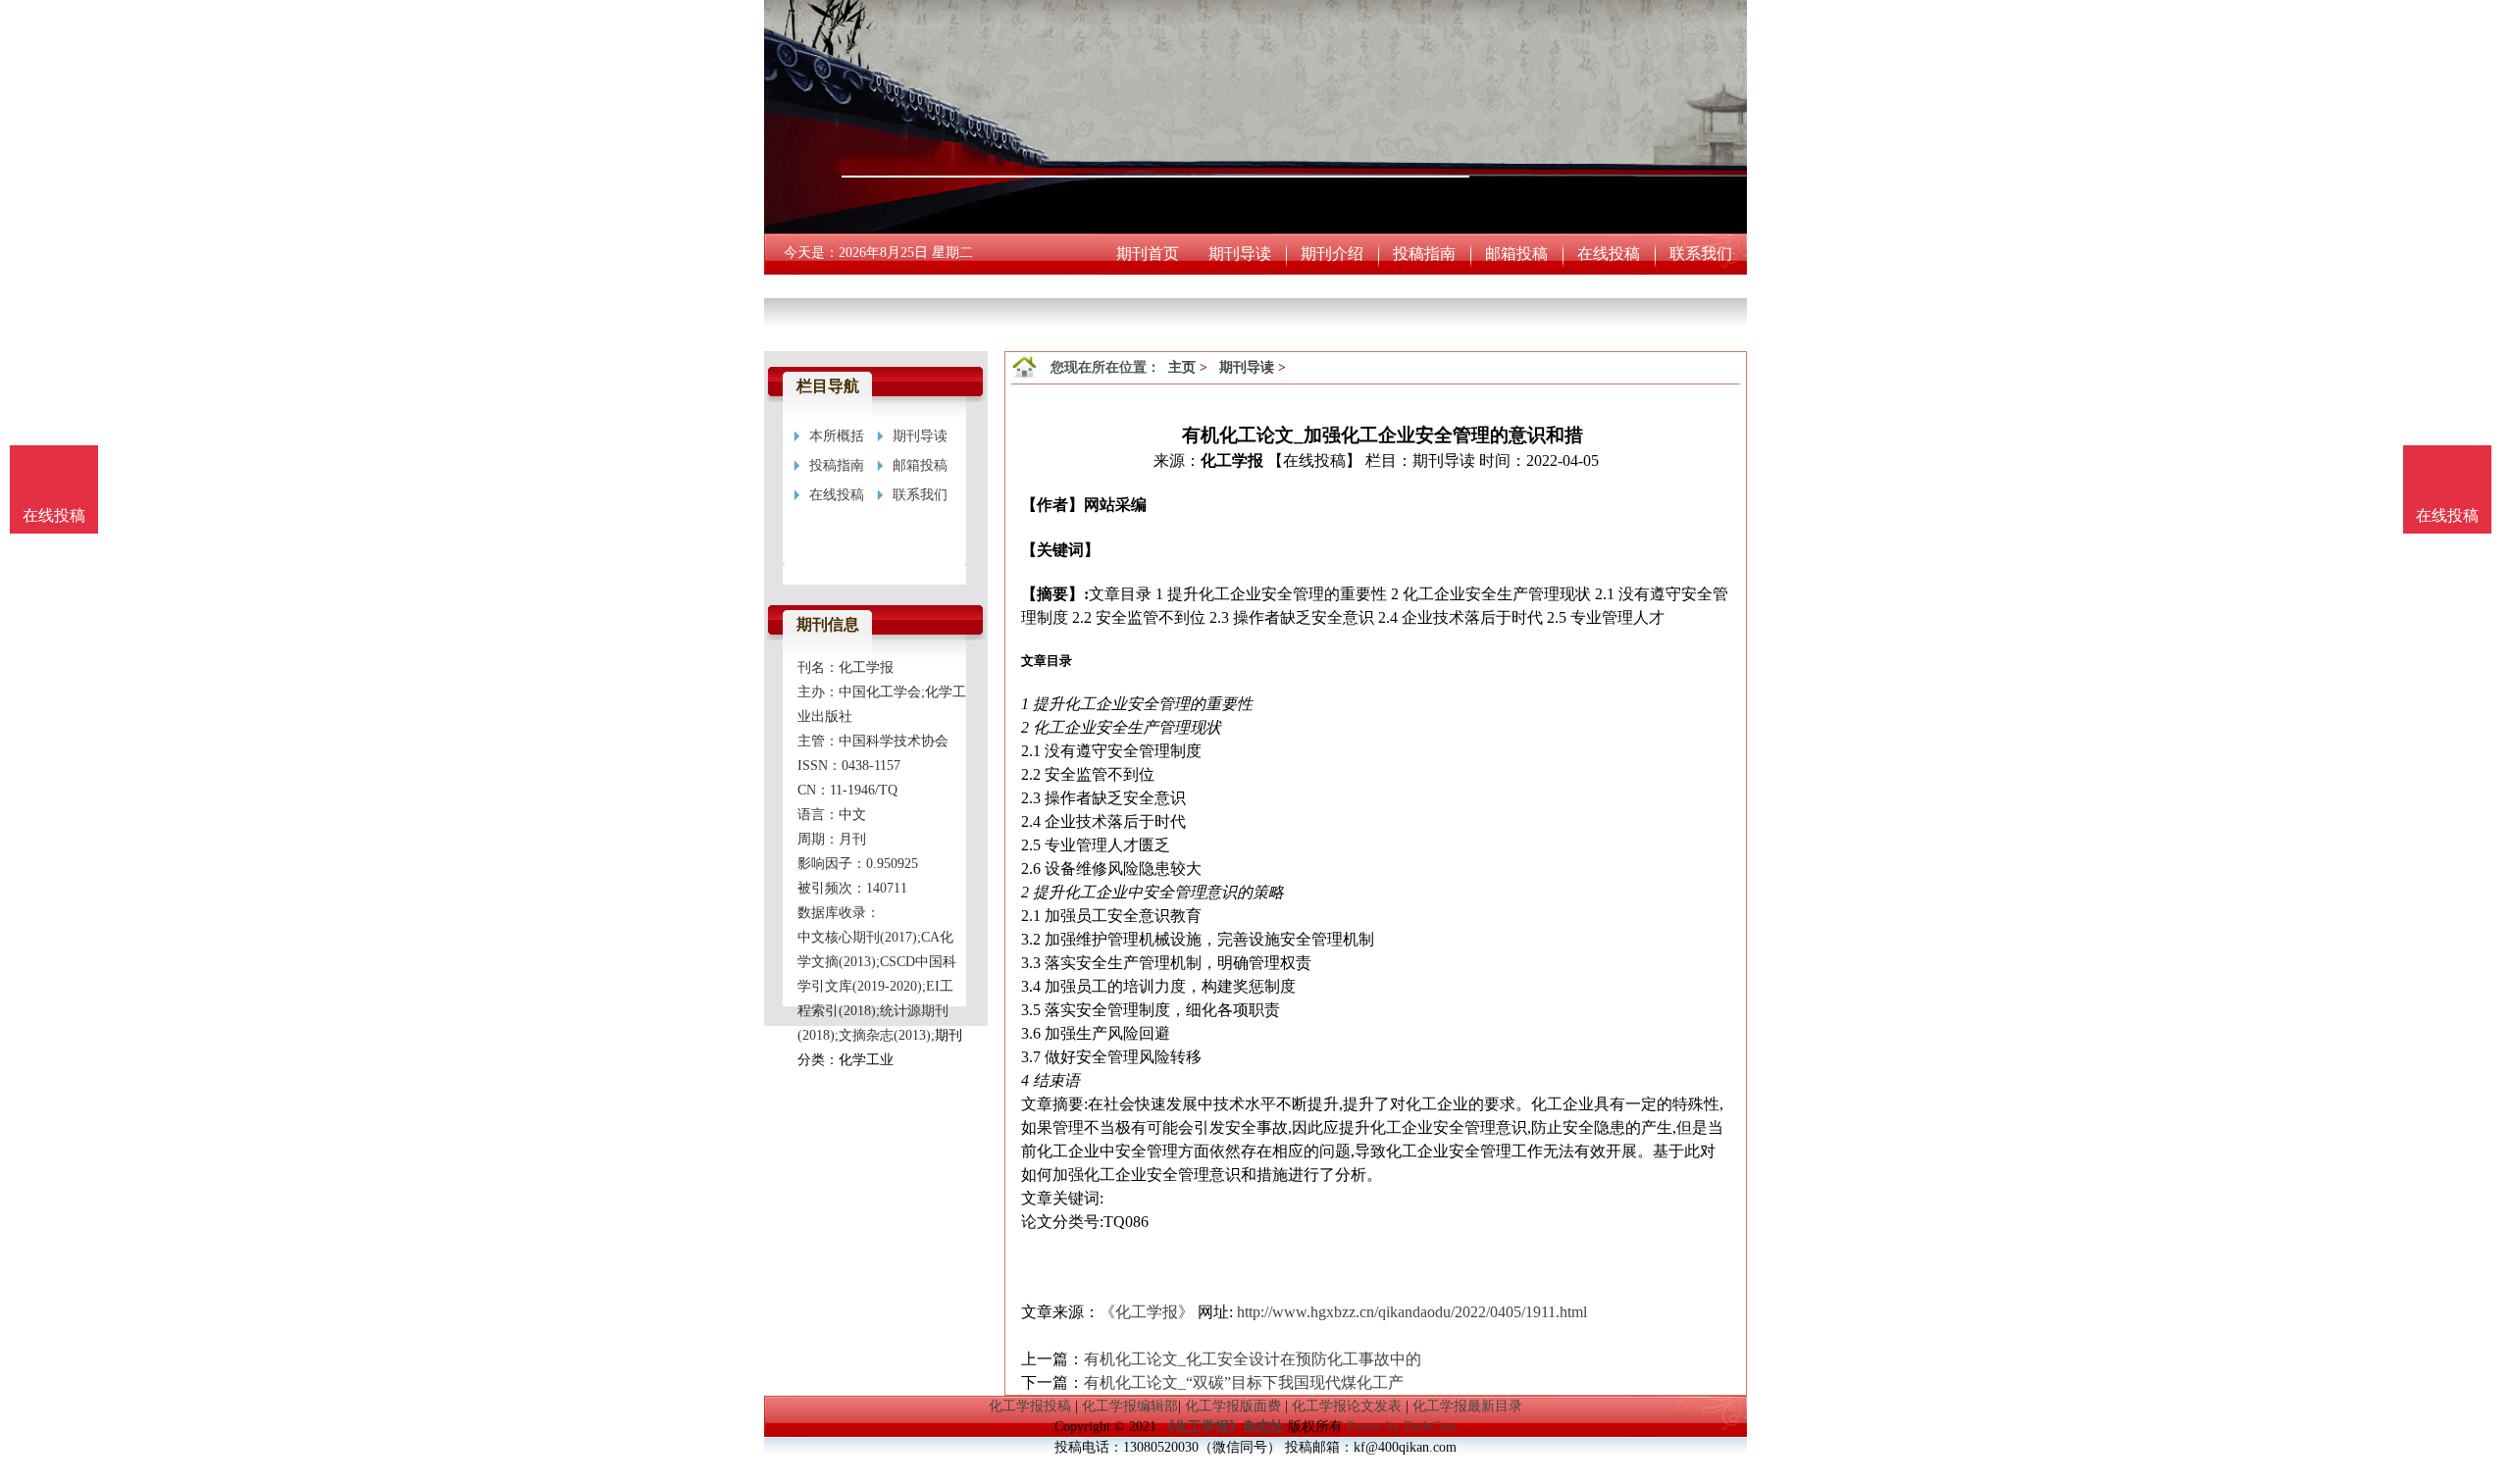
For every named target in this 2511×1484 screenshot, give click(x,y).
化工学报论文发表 (1347, 1406)
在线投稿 (2447, 515)
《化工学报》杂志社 (1222, 1427)
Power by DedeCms (1402, 1427)
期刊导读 (1247, 367)
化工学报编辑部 (1130, 1406)
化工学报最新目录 (1467, 1406)
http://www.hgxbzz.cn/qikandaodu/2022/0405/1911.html (1412, 1312)
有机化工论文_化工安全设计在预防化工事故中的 (1253, 1359)
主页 (1182, 367)
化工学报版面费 (1233, 1406)
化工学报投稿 (1030, 1406)
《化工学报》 (1147, 1312)
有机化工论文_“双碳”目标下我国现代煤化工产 (1244, 1382)
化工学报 (1232, 461)
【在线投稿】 (1314, 461)
